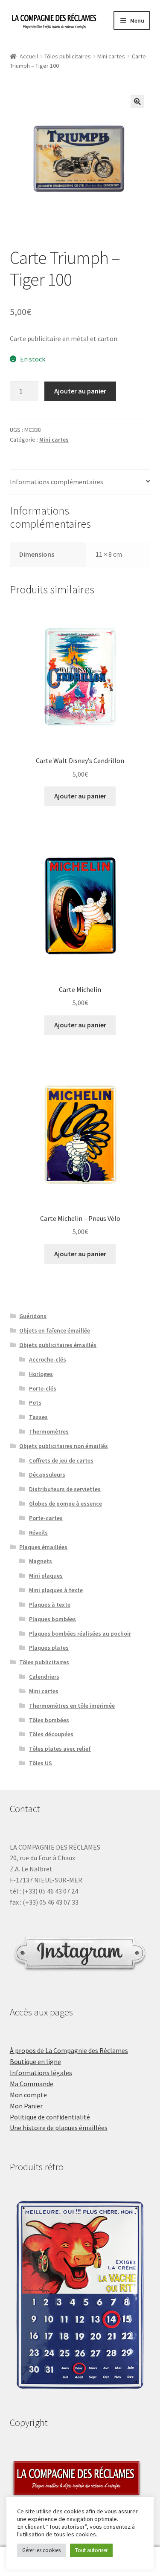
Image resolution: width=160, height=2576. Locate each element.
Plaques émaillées (43, 1547)
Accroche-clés (48, 1359)
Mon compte (28, 2095)
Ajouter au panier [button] (80, 796)
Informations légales (41, 2073)
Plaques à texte (50, 1605)
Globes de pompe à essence (65, 1503)
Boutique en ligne (35, 2061)
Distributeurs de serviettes (65, 1489)
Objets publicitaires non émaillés (64, 1446)
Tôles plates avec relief (60, 1749)
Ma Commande (32, 2084)
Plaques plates (49, 1648)
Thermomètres (49, 1431)
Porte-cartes (46, 1518)
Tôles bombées (49, 1720)
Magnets (41, 1561)
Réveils (38, 1532)
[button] (137, 101)
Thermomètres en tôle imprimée (72, 1706)
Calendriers (44, 1677)
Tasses (38, 1417)
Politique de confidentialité (50, 2117)
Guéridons (33, 1316)
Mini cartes (111, 56)
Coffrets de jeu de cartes (61, 1460)
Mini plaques (46, 1576)
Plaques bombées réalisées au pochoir (80, 1633)
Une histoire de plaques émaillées (59, 2128)
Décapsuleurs (47, 1474)
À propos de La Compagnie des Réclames (69, 2050)
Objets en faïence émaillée (55, 1330)
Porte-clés (43, 1388)
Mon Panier (26, 2106)
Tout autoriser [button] (91, 2550)
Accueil (29, 56)
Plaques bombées (52, 1619)
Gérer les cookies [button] (41, 2550)
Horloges (41, 1374)
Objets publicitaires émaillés (58, 1345)
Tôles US (41, 1763)
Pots (35, 1402)
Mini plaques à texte (56, 1590)
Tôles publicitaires (68, 56)
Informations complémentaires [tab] (57, 482)
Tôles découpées (51, 1734)
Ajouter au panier (80, 391)
